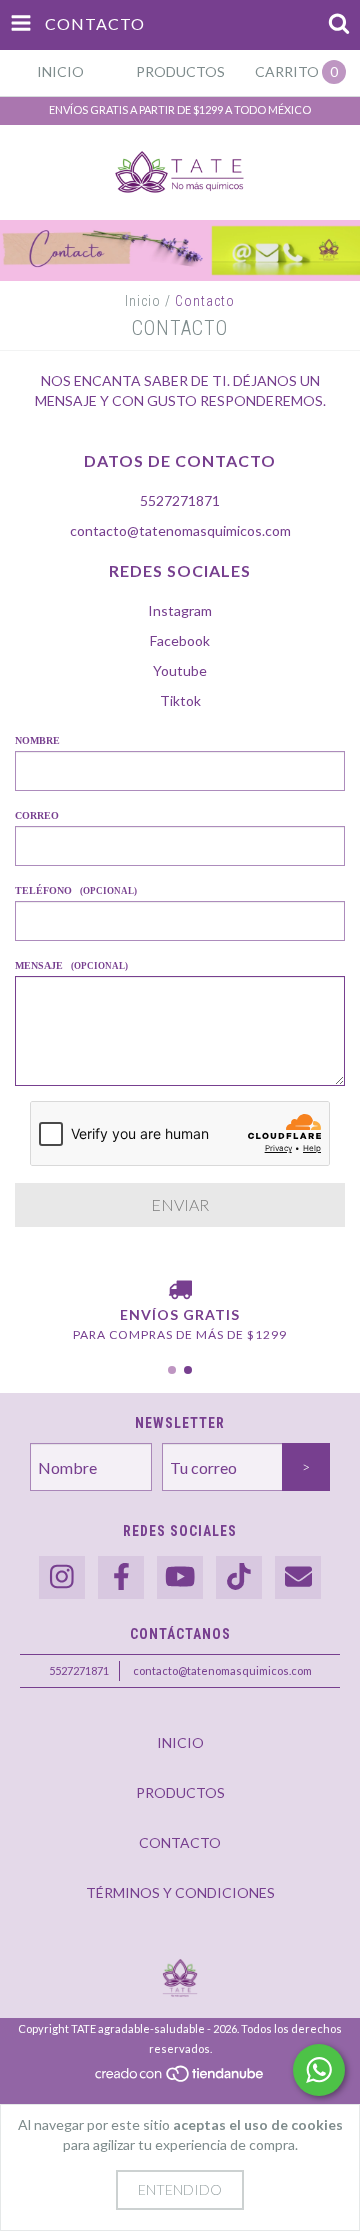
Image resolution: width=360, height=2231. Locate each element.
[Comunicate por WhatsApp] (319, 2070)
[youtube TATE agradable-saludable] (180, 1577)
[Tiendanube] (180, 2078)
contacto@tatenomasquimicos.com (180, 530)
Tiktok (180, 700)
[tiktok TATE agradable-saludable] (239, 1577)
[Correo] (298, 1577)
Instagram (180, 610)
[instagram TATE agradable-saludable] (62, 1577)
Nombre (37, 740)
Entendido (180, 2189)
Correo (37, 815)
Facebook (180, 640)
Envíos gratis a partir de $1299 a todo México (180, 109)
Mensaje (71, 965)
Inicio (143, 301)
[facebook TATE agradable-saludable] (121, 1577)
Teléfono (76, 890)
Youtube (180, 670)
